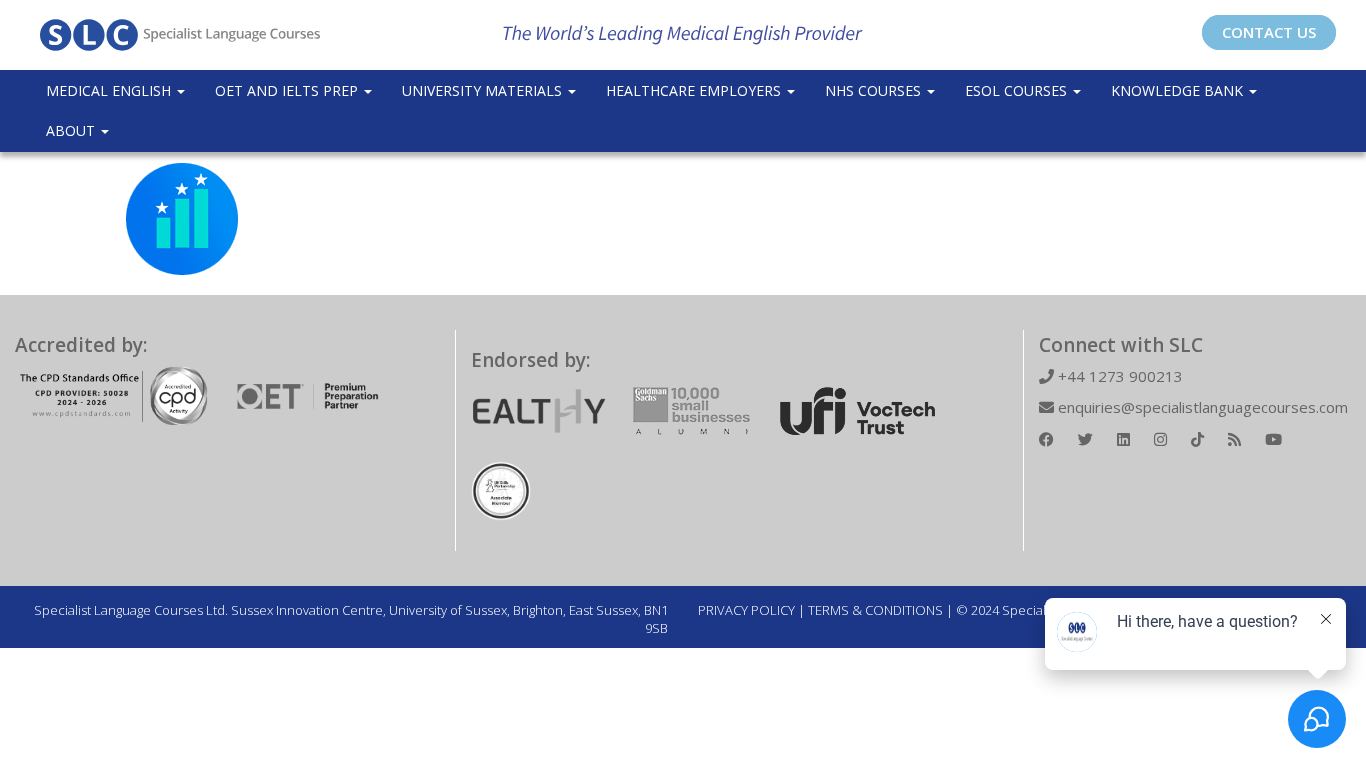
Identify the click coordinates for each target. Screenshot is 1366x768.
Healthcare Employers (695, 90)
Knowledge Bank (1179, 90)
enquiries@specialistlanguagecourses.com (1201, 407)
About (72, 130)
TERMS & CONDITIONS (875, 610)
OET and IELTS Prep (288, 90)
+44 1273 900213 (1118, 376)
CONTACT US (1269, 32)
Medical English (110, 90)
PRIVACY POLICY (746, 610)
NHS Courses (875, 90)
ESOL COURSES (1018, 90)
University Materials (484, 90)
